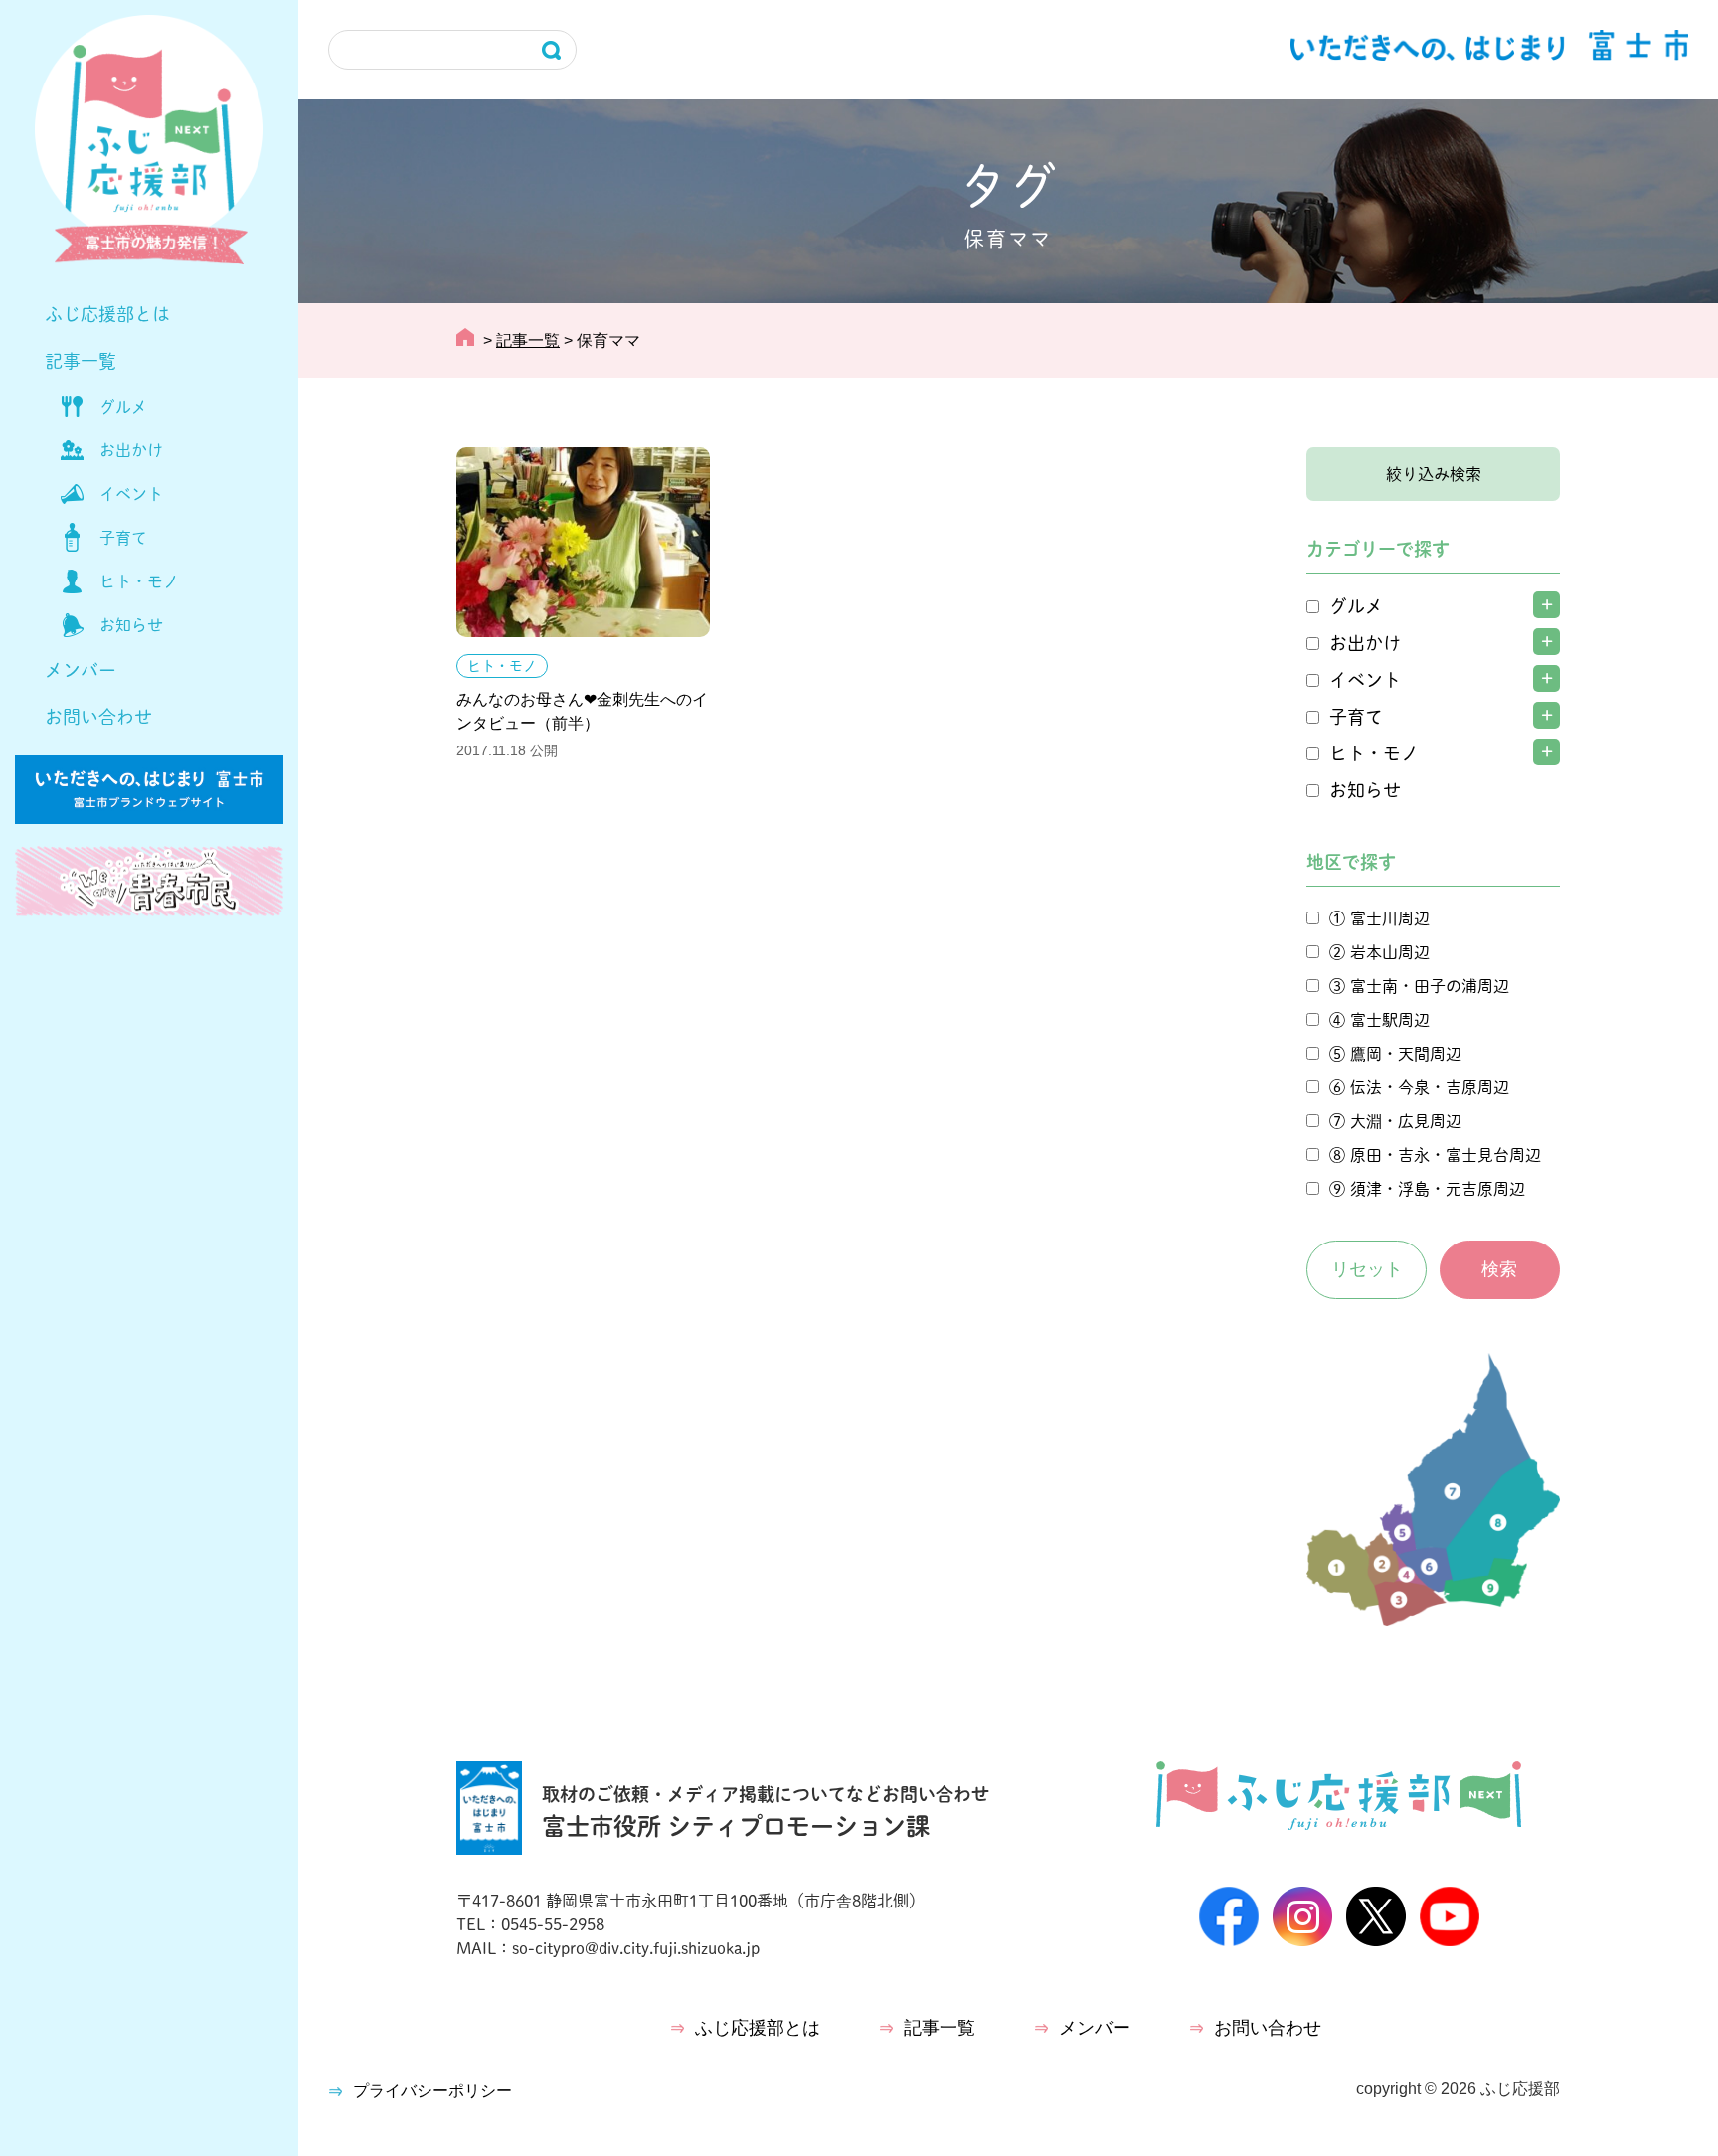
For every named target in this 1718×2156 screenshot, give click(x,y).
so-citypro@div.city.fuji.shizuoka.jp (636, 1948)
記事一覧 (81, 361)
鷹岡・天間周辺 (1406, 1054)
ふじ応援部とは (107, 314)
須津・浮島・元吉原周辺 (1438, 1189)
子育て (123, 538)
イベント (131, 494)
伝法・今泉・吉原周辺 (1430, 1087)
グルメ (123, 407)
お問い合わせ (98, 717)
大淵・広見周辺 (1406, 1121)
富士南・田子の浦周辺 (1430, 986)
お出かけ (131, 450)
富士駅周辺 (1390, 1020)
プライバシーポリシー (432, 2091)
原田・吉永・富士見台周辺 (1446, 1155)
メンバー (81, 670)
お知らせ (131, 625)
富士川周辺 (1390, 918)
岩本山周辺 (1390, 952)
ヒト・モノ (139, 581)
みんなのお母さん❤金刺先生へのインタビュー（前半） (582, 711)
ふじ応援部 (1520, 2089)
